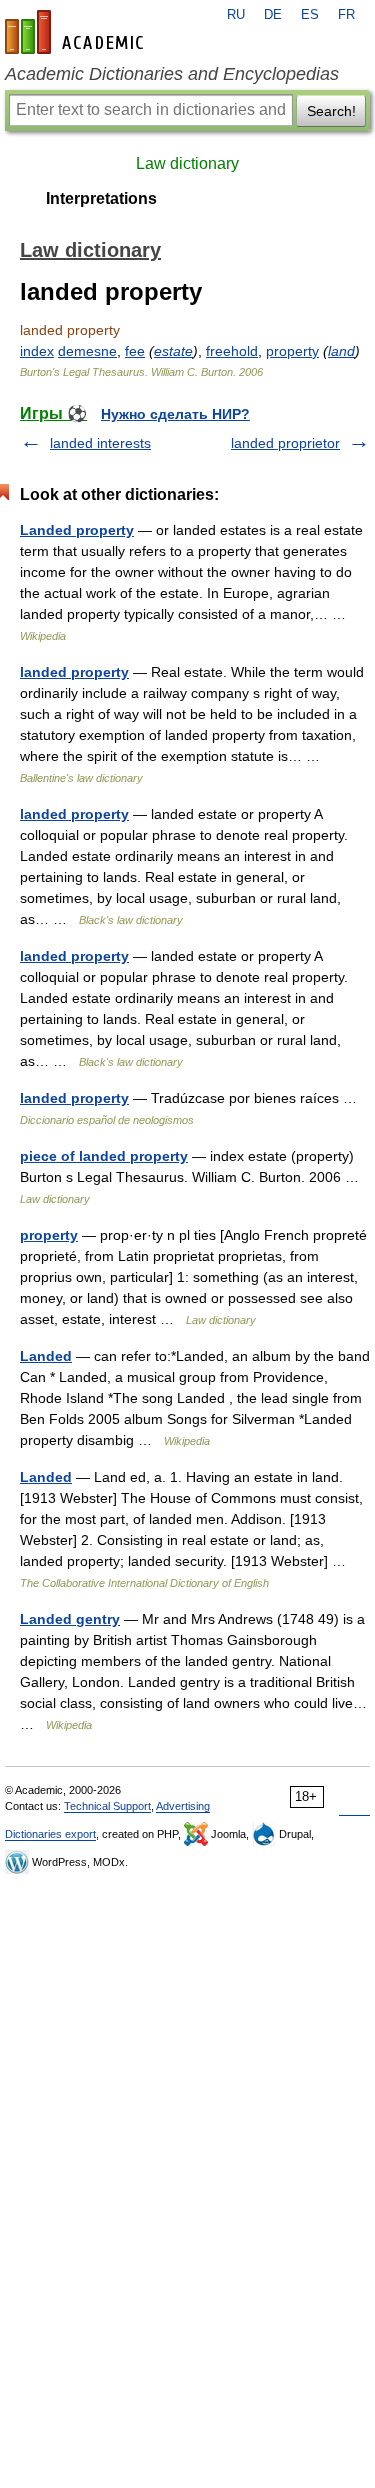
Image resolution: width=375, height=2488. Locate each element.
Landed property (77, 530)
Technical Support (107, 1806)
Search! (331, 111)
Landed (46, 1356)
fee (135, 351)
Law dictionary (187, 163)
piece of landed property (104, 1156)
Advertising (183, 1806)
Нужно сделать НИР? (175, 414)
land (341, 351)
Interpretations (101, 198)
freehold (232, 351)
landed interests (100, 443)
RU (236, 15)
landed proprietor (285, 443)
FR (346, 15)
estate (173, 351)
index (37, 351)
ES (310, 15)
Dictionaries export (50, 1834)
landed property (74, 672)
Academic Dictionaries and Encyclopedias (172, 74)
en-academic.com (77, 32)
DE (273, 15)
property (292, 351)
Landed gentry (70, 1619)
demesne (87, 351)
